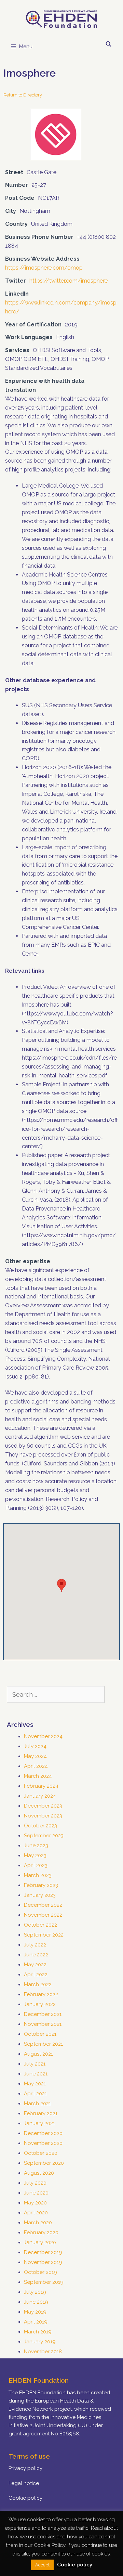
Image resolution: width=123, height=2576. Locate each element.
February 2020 (41, 2232)
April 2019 (36, 2322)
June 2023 (36, 1846)
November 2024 (43, 1736)
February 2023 (41, 1885)
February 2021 (41, 2113)
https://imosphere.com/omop (44, 268)
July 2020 (35, 2183)
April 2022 (36, 1975)
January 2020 (40, 2242)
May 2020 (35, 2203)
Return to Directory (23, 95)
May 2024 (35, 1756)
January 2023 (40, 1895)
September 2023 (44, 1836)
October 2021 (40, 2034)
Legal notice (24, 2483)
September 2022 (44, 1935)
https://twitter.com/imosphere (69, 281)
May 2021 (35, 2084)
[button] (61, 1585)
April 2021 (35, 2094)
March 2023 (38, 1875)
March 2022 (38, 1984)
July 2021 (35, 2064)
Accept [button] (42, 2565)
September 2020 (44, 2163)
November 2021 (43, 2024)
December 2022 (43, 1905)
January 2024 (40, 1796)
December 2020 (43, 2133)
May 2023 (35, 1855)
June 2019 (36, 2302)
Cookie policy (25, 2498)
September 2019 (44, 2282)
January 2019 (40, 2342)
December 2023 (43, 1806)
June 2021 (36, 2074)
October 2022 (40, 1925)
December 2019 (43, 2252)
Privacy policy (25, 2468)
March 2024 (38, 1776)
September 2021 (43, 2044)
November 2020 (43, 2143)
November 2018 (43, 2352)
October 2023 (40, 1826)
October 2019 (40, 2272)
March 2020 (38, 2223)
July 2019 (35, 2292)
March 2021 (37, 2103)
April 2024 (36, 1766)
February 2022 (41, 1994)
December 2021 (43, 2014)
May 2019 (35, 2312)
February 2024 (41, 1786)
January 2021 (39, 2123)
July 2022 (35, 1945)
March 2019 (38, 2332)
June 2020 (36, 2193)
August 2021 (38, 2054)
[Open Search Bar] (108, 44)
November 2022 (43, 1915)
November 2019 (43, 2262)
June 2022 (36, 1955)
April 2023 (36, 1865)
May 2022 (35, 1965)
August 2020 (39, 2173)
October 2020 (41, 2153)
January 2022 (40, 2004)
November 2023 (43, 1816)
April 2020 (36, 2213)
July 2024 (35, 1746)
